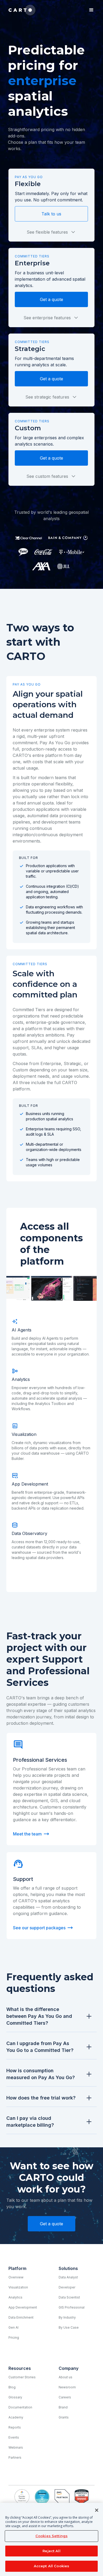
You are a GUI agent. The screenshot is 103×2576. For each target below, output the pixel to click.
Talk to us (51, 214)
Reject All (51, 2551)
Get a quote (51, 299)
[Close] (97, 2510)
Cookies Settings (51, 2536)
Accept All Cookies (51, 2566)
